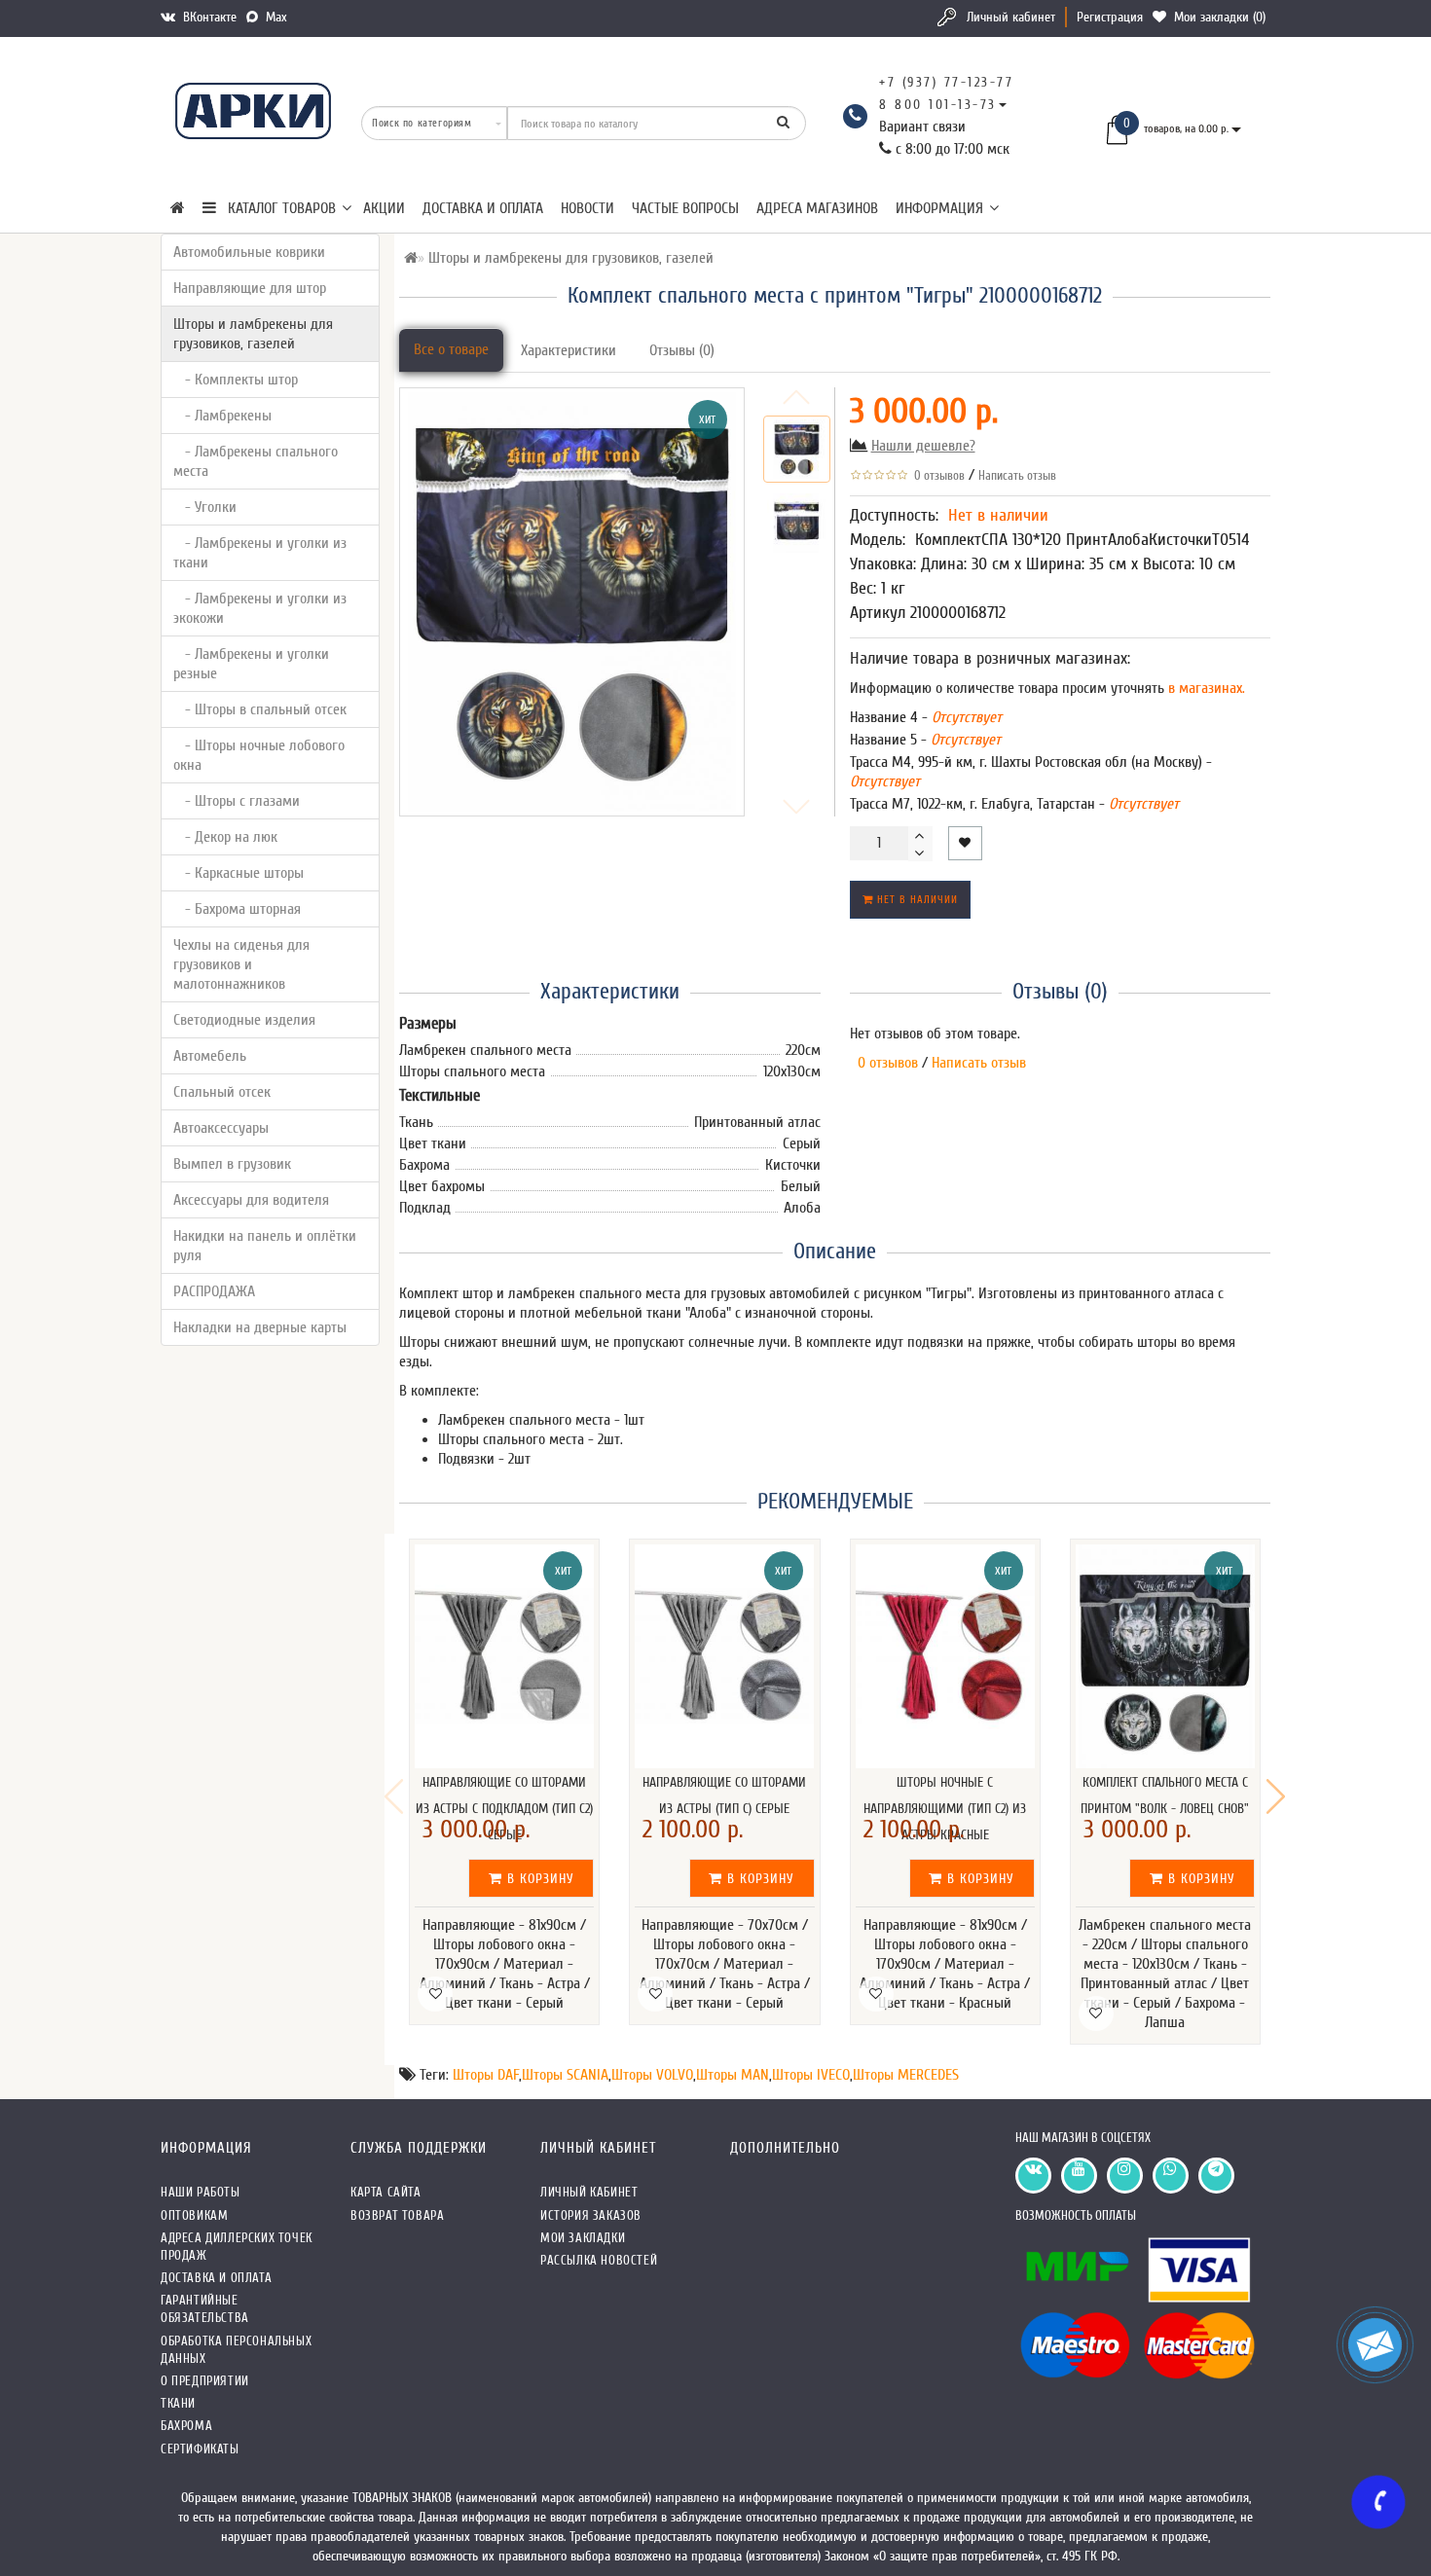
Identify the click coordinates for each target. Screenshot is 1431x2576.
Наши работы (201, 2192)
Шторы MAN (733, 2075)
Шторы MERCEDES (906, 2075)
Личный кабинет (1011, 17)
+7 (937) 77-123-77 (946, 82)
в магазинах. (1205, 688)
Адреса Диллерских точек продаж (237, 2247)
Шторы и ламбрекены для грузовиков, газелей (253, 334)
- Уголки (205, 507)
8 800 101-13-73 (938, 105)
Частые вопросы (685, 208)
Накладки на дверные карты (260, 1327)
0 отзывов (936, 475)
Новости (587, 208)
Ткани (178, 2403)
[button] (1276, 1796)
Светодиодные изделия (244, 1020)
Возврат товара (397, 2215)
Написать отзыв (1017, 475)
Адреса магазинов (817, 208)
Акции (384, 208)
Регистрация (1110, 17)
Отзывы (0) (682, 350)
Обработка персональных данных (236, 2350)
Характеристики (569, 350)
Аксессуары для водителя (251, 1200)
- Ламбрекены (222, 416)
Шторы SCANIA (565, 2075)
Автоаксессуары (221, 1128)
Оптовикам (194, 2215)
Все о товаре (451, 349)
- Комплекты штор (236, 380)
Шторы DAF (486, 2075)
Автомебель (210, 1056)
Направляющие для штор (250, 288)
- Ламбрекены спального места (256, 461)
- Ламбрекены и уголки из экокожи (260, 608)
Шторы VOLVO (652, 2075)
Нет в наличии (916, 900)
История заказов (591, 2215)
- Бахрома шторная (237, 909)
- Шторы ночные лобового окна (259, 755)
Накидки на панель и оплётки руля (265, 1246)
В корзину (538, 1879)
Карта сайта (386, 2192)
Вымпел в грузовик (232, 1164)
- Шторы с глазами (237, 801)
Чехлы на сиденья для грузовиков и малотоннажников (241, 964)
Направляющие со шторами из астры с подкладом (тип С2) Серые (504, 1809)
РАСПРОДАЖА (214, 1291)
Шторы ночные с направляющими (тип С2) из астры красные (945, 1809)
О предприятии (205, 2381)
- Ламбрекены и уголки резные (251, 664)
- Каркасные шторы (238, 873)
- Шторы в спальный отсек (260, 709)
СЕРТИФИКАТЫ (200, 2449)
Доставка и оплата (483, 208)
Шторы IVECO (811, 2075)
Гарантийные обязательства (205, 2309)
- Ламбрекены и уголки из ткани (260, 553)
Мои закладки (583, 2238)
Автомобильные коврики (249, 252)
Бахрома (186, 2426)
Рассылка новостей (599, 2260)
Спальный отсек (222, 1092)
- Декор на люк (225, 837)
